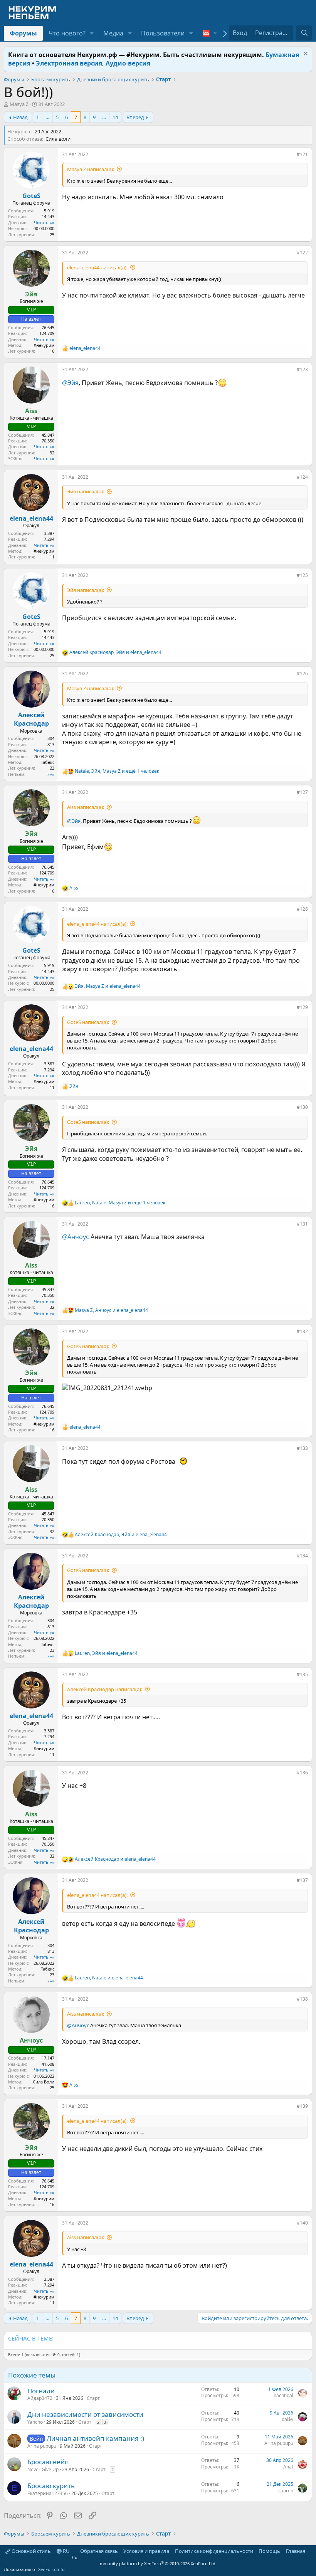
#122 (302, 253)
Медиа (113, 33)
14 (115, 117)
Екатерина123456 (48, 2493)
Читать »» (44, 223)
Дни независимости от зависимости (85, 2414)
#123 (302, 369)
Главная (296, 2551)
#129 (302, 1007)
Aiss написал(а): (86, 807)
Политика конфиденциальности (214, 2551)
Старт (93, 2398)
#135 (302, 1674)
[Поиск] (304, 33)
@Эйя (70, 383)
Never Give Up (43, 2469)
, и (115, 652)
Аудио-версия (128, 63)
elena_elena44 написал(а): (97, 267)
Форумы (23, 33)
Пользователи (163, 33)
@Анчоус (76, 1237)
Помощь (269, 2551)
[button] (92, 33)
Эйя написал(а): (86, 491)
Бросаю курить (51, 2486)
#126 (302, 673)
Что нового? (67, 33)
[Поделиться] (291, 156)
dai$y (287, 2419)
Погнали (41, 2391)
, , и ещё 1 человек (117, 771)
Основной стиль (31, 2551)
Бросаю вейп (48, 2462)
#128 (302, 909)
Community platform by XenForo (144, 2560)
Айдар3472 (40, 2398)
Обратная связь (99, 2551)
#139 (302, 2106)
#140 (302, 2223)
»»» (51, 774)
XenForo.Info (51, 2569)
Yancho (35, 2422)
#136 (302, 1773)
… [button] (47, 117)
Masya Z (19, 104)
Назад (20, 117)
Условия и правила (146, 2551)
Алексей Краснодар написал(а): (105, 1689)
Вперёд (135, 117)
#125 (302, 575)
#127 (302, 792)
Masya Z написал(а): (91, 169)
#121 (302, 154)
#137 (302, 1880)
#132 (302, 1331)
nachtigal (283, 2395)
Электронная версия (69, 63)
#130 (302, 1107)
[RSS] (311, 2551)
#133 (302, 1448)
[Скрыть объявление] (305, 55)
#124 (302, 477)
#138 (302, 1999)
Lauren (286, 2491)
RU (66, 2551)
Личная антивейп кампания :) (95, 2438)
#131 (302, 1224)
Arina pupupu (42, 2446)
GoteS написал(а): (88, 1022)
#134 (302, 1556)
